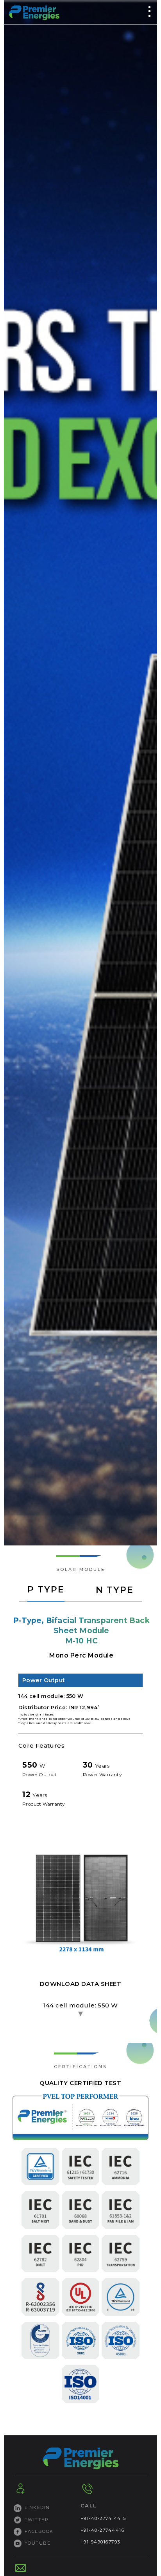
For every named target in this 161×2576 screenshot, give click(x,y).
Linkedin (37, 2507)
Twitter (37, 2520)
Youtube (38, 2543)
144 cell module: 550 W (81, 2005)
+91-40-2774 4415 (103, 2518)
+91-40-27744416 (103, 2530)
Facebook (39, 2531)
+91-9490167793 (100, 2542)
